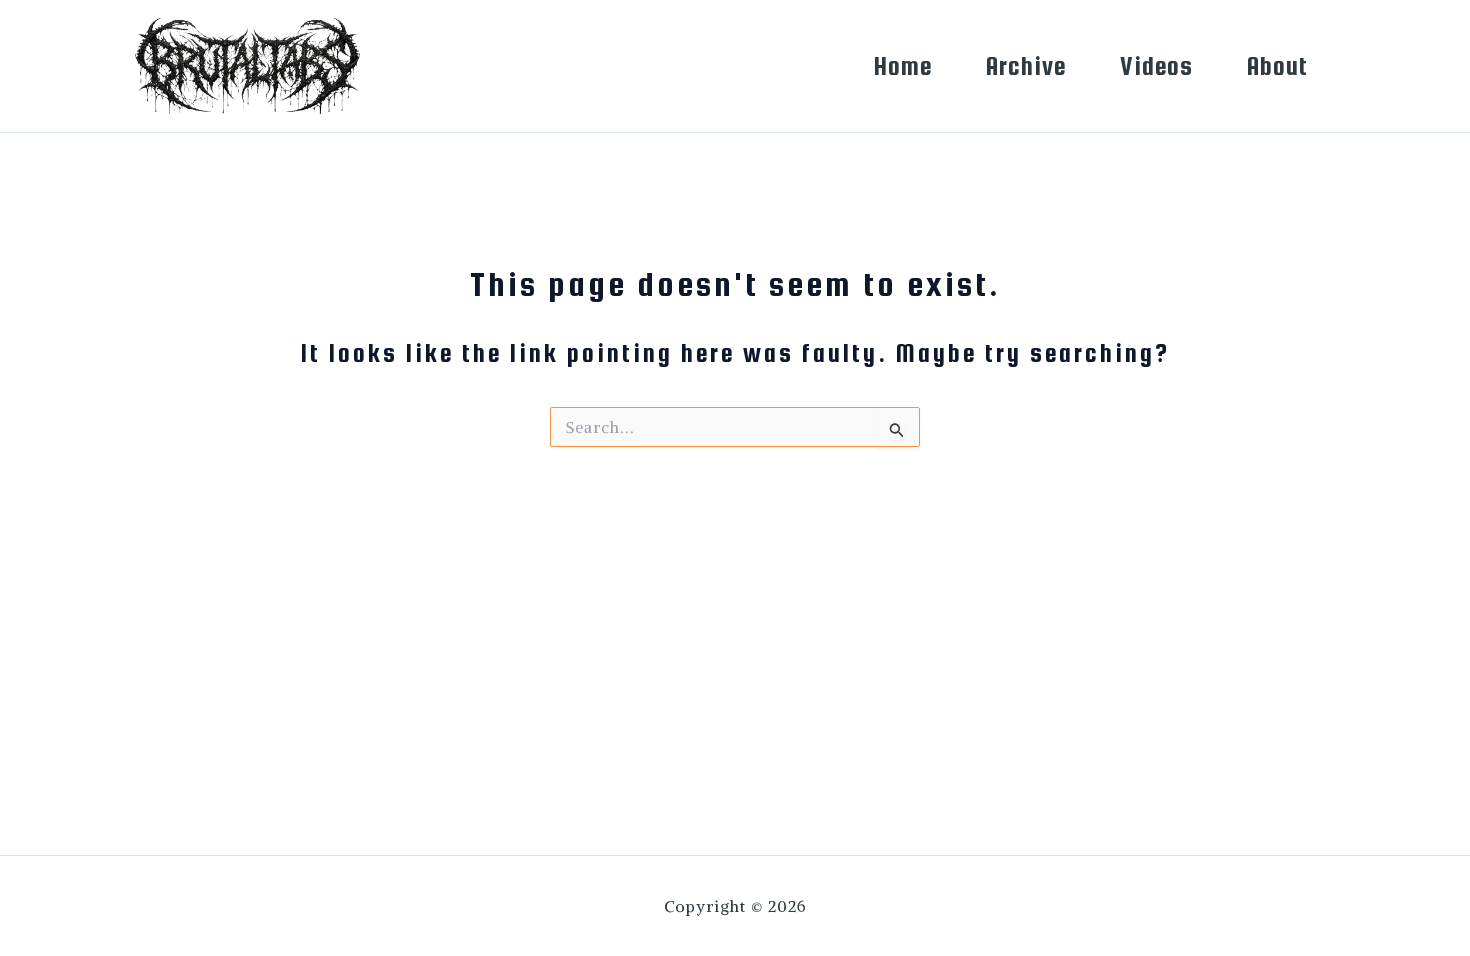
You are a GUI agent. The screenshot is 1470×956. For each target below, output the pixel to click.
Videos (1156, 66)
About (1277, 66)
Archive (1026, 66)
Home (903, 66)
